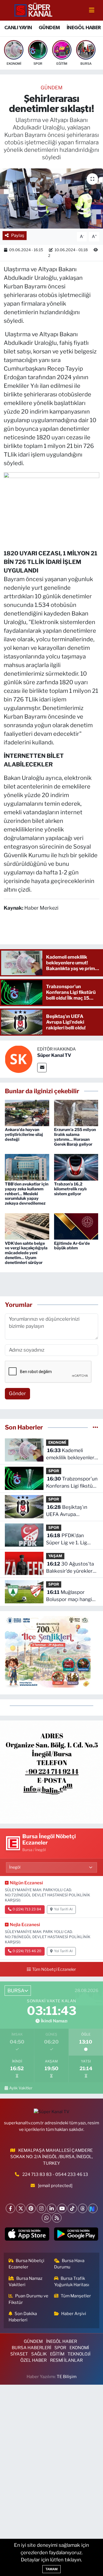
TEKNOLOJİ (79, 2354)
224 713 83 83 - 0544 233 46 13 (55, 2174)
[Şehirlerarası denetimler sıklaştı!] (51, 199)
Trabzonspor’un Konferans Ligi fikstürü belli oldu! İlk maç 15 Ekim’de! (72, 1483)
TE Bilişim (67, 2377)
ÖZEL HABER (33, 2360)
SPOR (54, 1471)
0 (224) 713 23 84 (27, 1909)
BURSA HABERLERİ (31, 2348)
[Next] (93, 2208)
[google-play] (76, 2235)
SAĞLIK (39, 2354)
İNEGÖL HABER (84, 28)
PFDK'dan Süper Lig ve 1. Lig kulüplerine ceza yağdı (71, 1540)
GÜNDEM (49, 28)
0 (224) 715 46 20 (27, 1951)
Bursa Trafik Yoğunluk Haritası (72, 2282)
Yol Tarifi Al (63, 1909)
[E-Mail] (42, 1068)
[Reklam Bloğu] (51, 1771)
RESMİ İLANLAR (66, 2360)
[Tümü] (95, 1427)
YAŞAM (55, 1556)
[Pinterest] (31, 2208)
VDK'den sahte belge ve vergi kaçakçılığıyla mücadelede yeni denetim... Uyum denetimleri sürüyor (26, 1253)
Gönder (17, 1393)
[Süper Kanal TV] (34, 10)
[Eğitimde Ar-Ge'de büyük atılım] (76, 1226)
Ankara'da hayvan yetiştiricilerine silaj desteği (24, 1134)
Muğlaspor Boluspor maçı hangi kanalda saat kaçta (69, 1596)
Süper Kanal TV (54, 1055)
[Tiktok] (72, 2208)
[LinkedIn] (52, 2208)
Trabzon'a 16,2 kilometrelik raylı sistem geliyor (70, 1189)
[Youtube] (62, 2208)
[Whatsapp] (46, 2218)
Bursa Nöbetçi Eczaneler (27, 2264)
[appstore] (27, 2235)
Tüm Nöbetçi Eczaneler (54, 1969)
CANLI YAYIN (18, 28)
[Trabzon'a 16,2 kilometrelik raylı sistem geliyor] (76, 1167)
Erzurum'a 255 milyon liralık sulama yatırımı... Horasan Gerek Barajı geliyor (75, 1137)
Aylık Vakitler (21, 2088)
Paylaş (18, 235)
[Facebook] (10, 2208)
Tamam (51, 2569)
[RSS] (57, 2218)
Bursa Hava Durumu (69, 2264)
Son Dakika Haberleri (23, 2317)
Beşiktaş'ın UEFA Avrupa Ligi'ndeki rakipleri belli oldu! (72, 1511)
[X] (21, 2208)
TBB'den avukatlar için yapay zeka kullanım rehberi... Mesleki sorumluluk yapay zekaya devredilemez (27, 1193)
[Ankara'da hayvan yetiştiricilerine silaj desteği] (27, 1112)
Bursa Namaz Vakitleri (26, 2282)
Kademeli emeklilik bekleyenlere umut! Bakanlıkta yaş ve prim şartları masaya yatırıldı (72, 1455)
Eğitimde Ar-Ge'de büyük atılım (72, 1246)
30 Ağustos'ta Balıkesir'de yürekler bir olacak (70, 1568)
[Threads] (83, 2208)
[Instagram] (41, 2208)
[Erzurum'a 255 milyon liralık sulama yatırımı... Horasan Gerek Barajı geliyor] (76, 1112)
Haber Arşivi (74, 2314)
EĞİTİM (57, 2354)
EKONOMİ (57, 1443)
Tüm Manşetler (76, 2296)
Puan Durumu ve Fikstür (29, 2299)
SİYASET (19, 2354)
